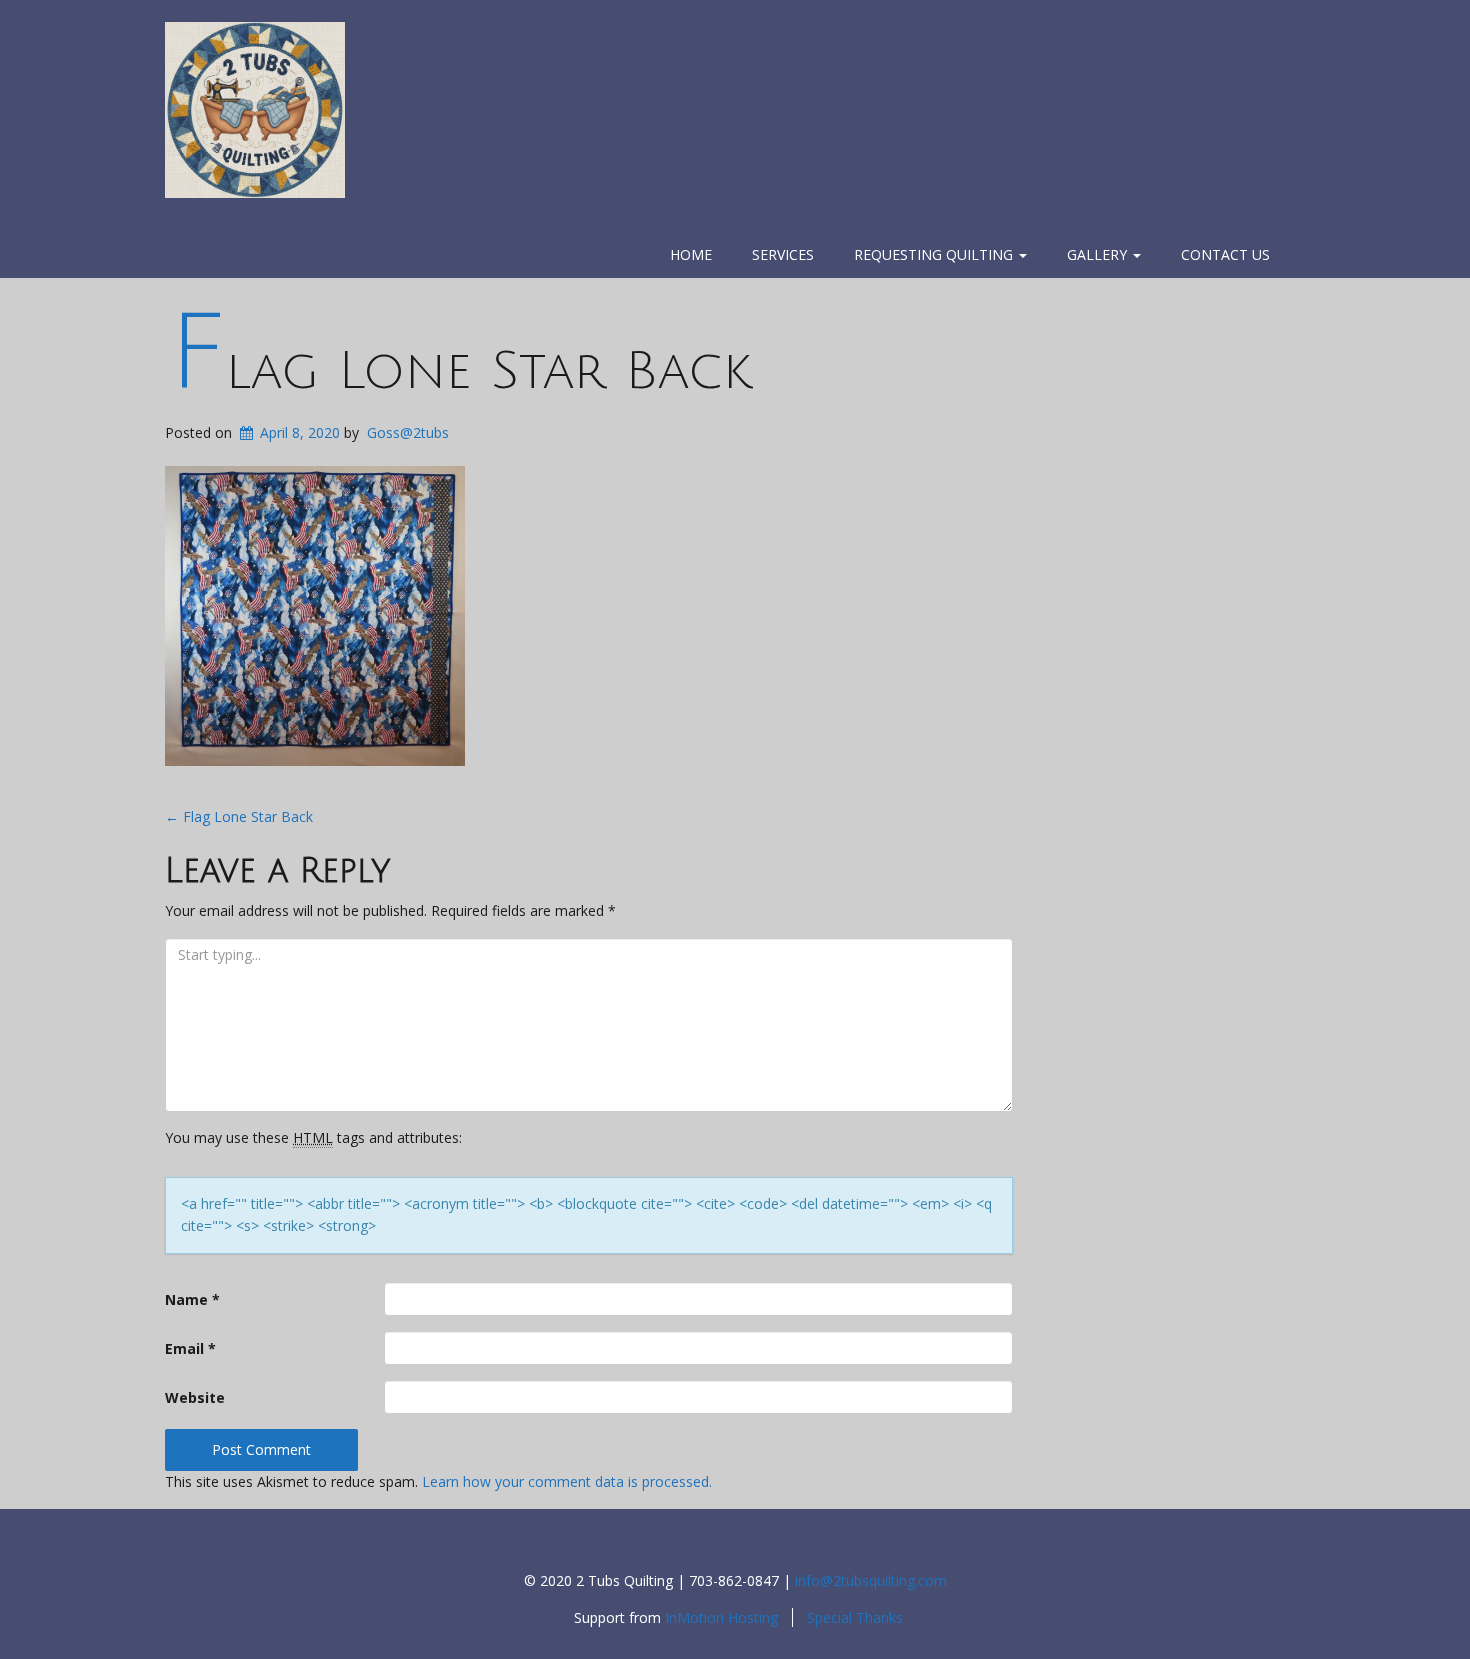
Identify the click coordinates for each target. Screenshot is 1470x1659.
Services (783, 254)
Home (691, 254)
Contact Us (1225, 254)
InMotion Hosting (721, 1617)
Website (195, 1397)
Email (190, 1348)
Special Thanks (855, 1617)
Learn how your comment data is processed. (567, 1481)
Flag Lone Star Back (460, 371)
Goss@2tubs (408, 432)
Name (192, 1299)
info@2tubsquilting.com (871, 1580)
